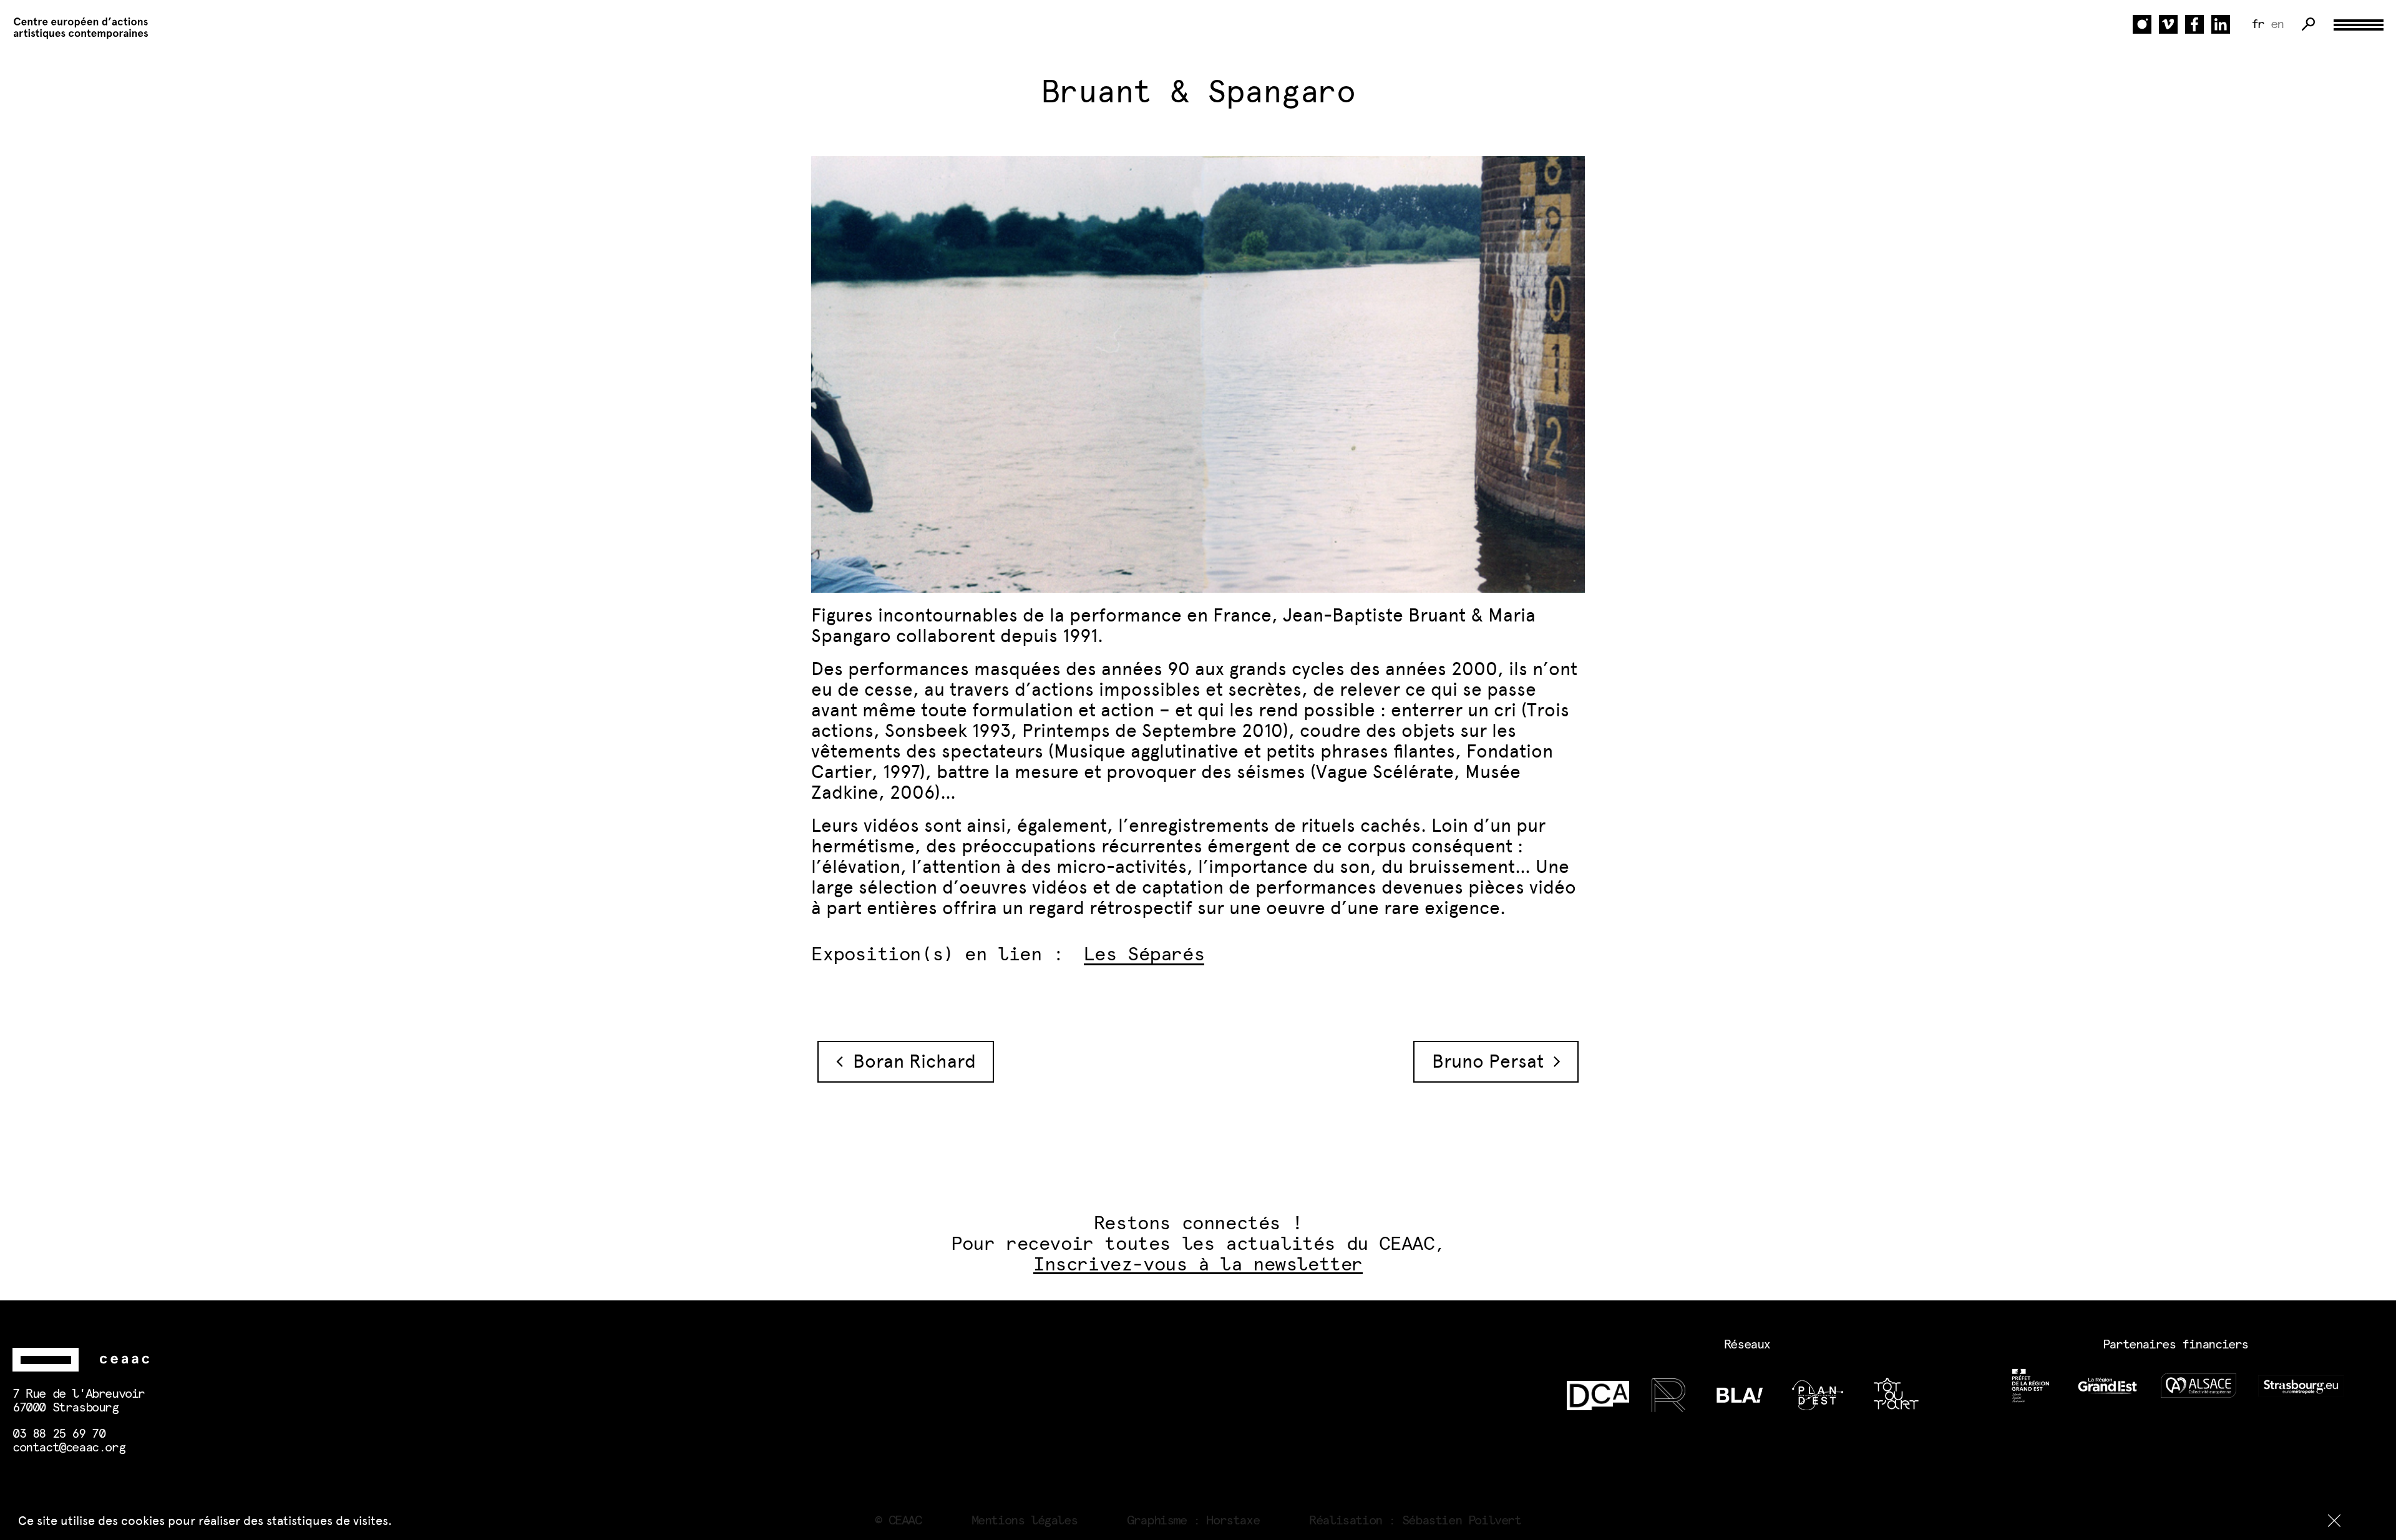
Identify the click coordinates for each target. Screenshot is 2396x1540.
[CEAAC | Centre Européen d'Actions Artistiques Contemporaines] (75, 28)
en (2277, 24)
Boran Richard (909, 1061)
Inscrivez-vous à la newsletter (1198, 1265)
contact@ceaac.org (69, 1448)
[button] (2334, 1521)
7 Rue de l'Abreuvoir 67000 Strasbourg (79, 1401)
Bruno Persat (1493, 1061)
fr (2258, 24)
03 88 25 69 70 (59, 1434)
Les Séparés (1144, 955)
